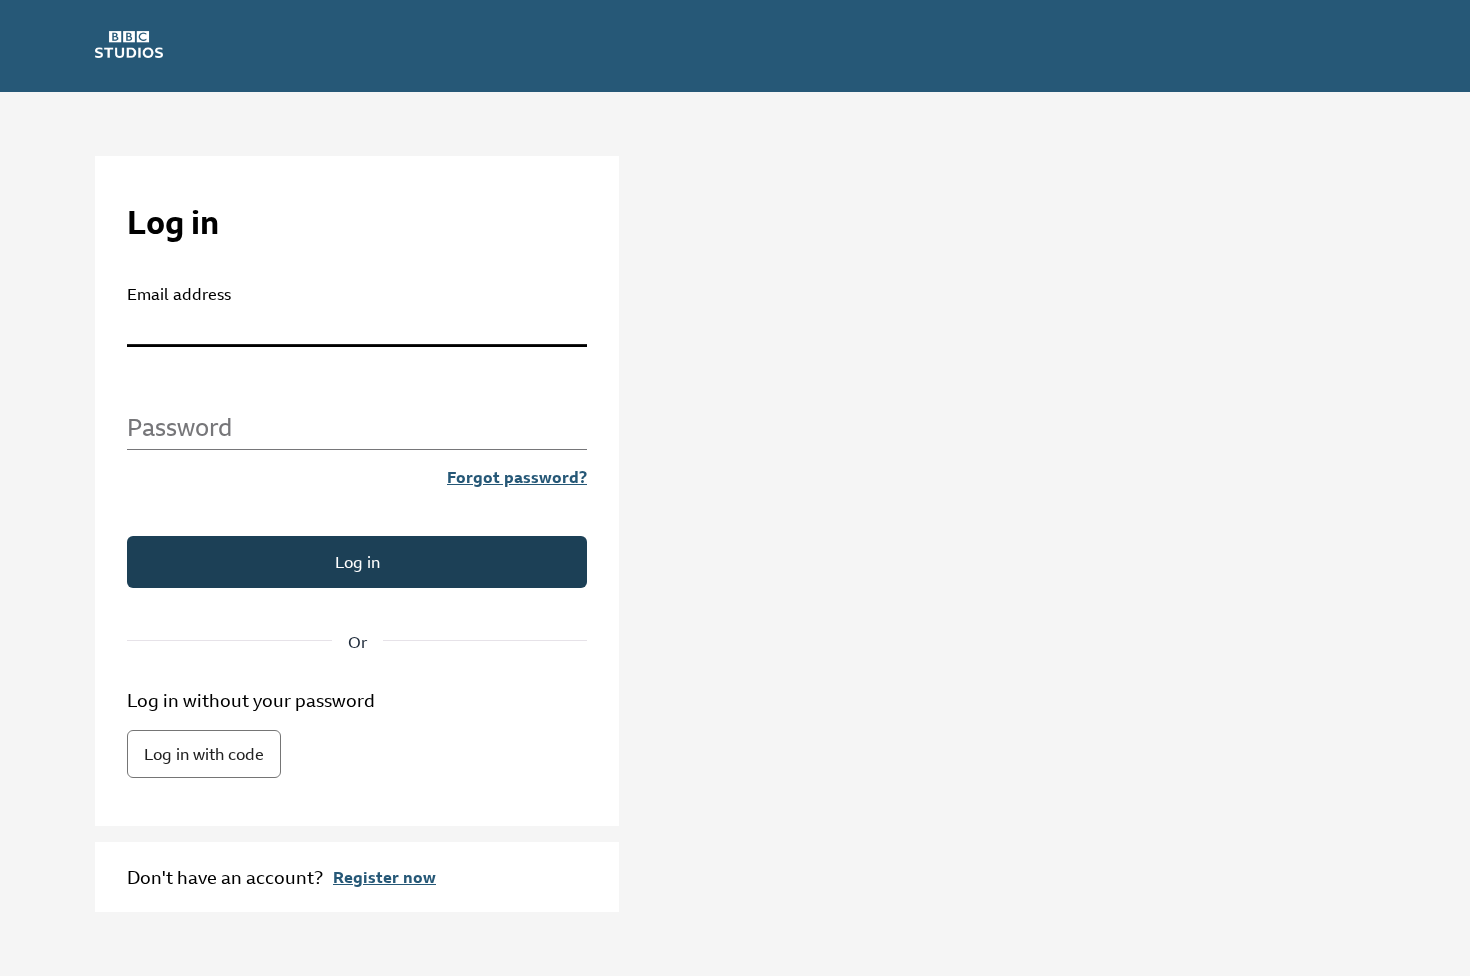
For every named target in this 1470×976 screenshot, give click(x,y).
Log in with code (204, 754)
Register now (384, 877)
